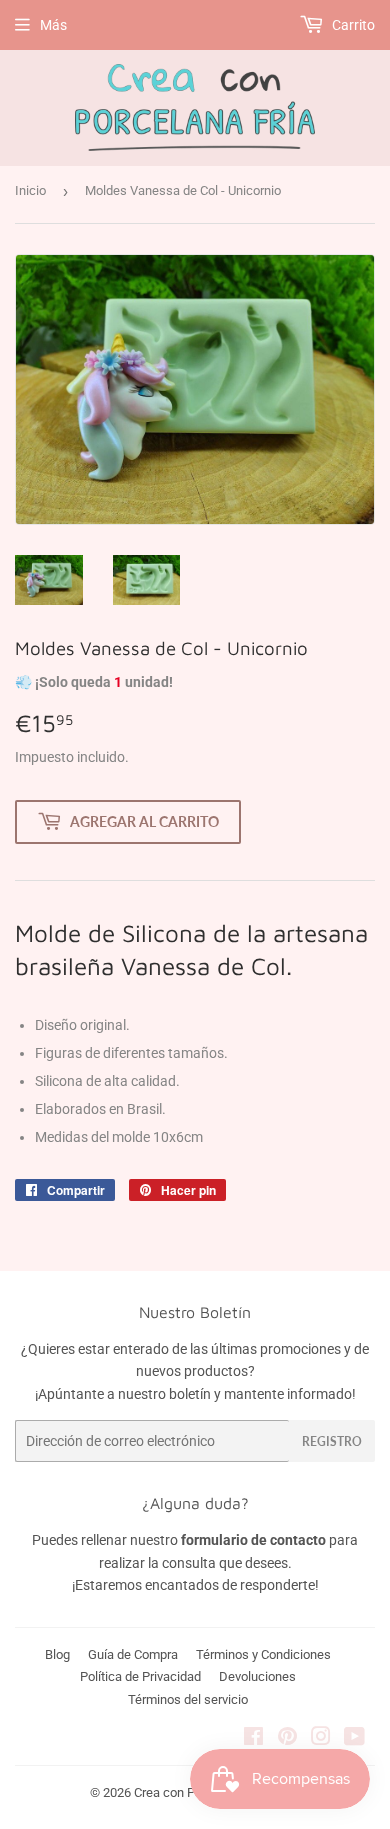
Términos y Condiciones (263, 1654)
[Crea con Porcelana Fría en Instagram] (321, 1739)
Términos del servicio (188, 1699)
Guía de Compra (133, 1654)
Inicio (30, 190)
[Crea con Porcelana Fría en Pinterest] (287, 1739)
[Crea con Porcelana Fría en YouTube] (354, 1739)
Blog (57, 1654)
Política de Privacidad (140, 1676)
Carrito (352, 25)
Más (53, 25)
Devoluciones (257, 1676)
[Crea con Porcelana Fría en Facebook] (253, 1739)
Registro (332, 1441)
